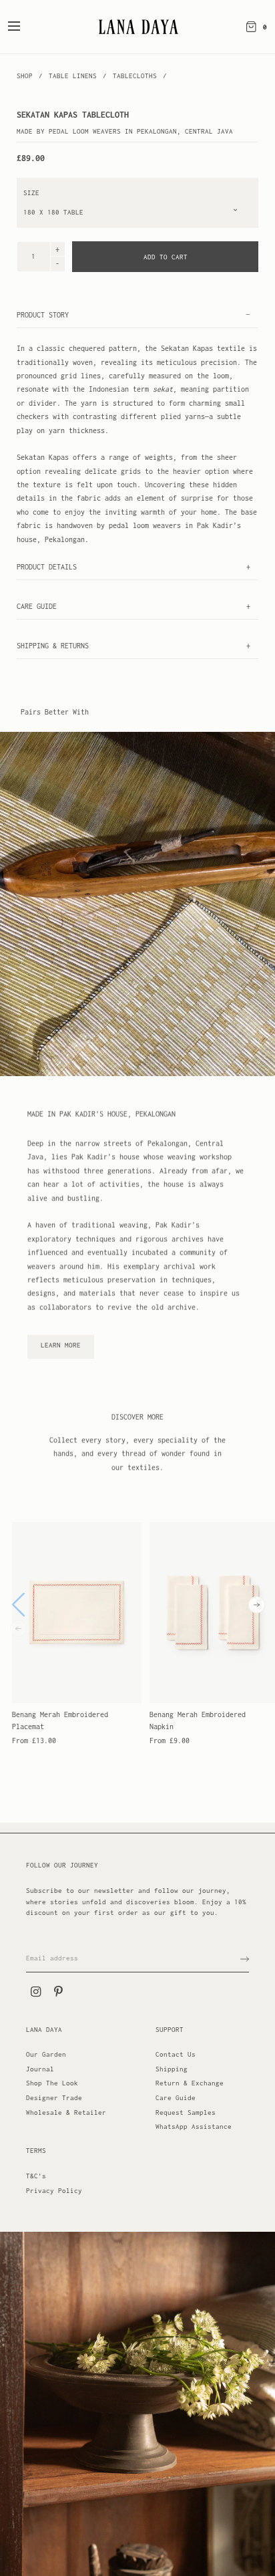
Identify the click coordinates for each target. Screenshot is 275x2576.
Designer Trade (54, 2098)
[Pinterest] (58, 1992)
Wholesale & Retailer (66, 2112)
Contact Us (176, 2054)
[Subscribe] (245, 1959)
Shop (25, 76)
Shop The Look (52, 2083)
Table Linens (75, 76)
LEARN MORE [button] (61, 1345)
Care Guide (176, 2098)
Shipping (172, 2069)
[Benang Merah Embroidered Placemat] (77, 1613)
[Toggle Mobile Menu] (23, 27)
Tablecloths (135, 76)
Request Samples (186, 2112)
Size (31, 193)
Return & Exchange (190, 2083)
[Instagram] (35, 1992)
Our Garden (46, 2054)
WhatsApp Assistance (194, 2127)
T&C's (36, 2176)
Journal (40, 2069)
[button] (257, 1605)
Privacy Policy (54, 2191)
